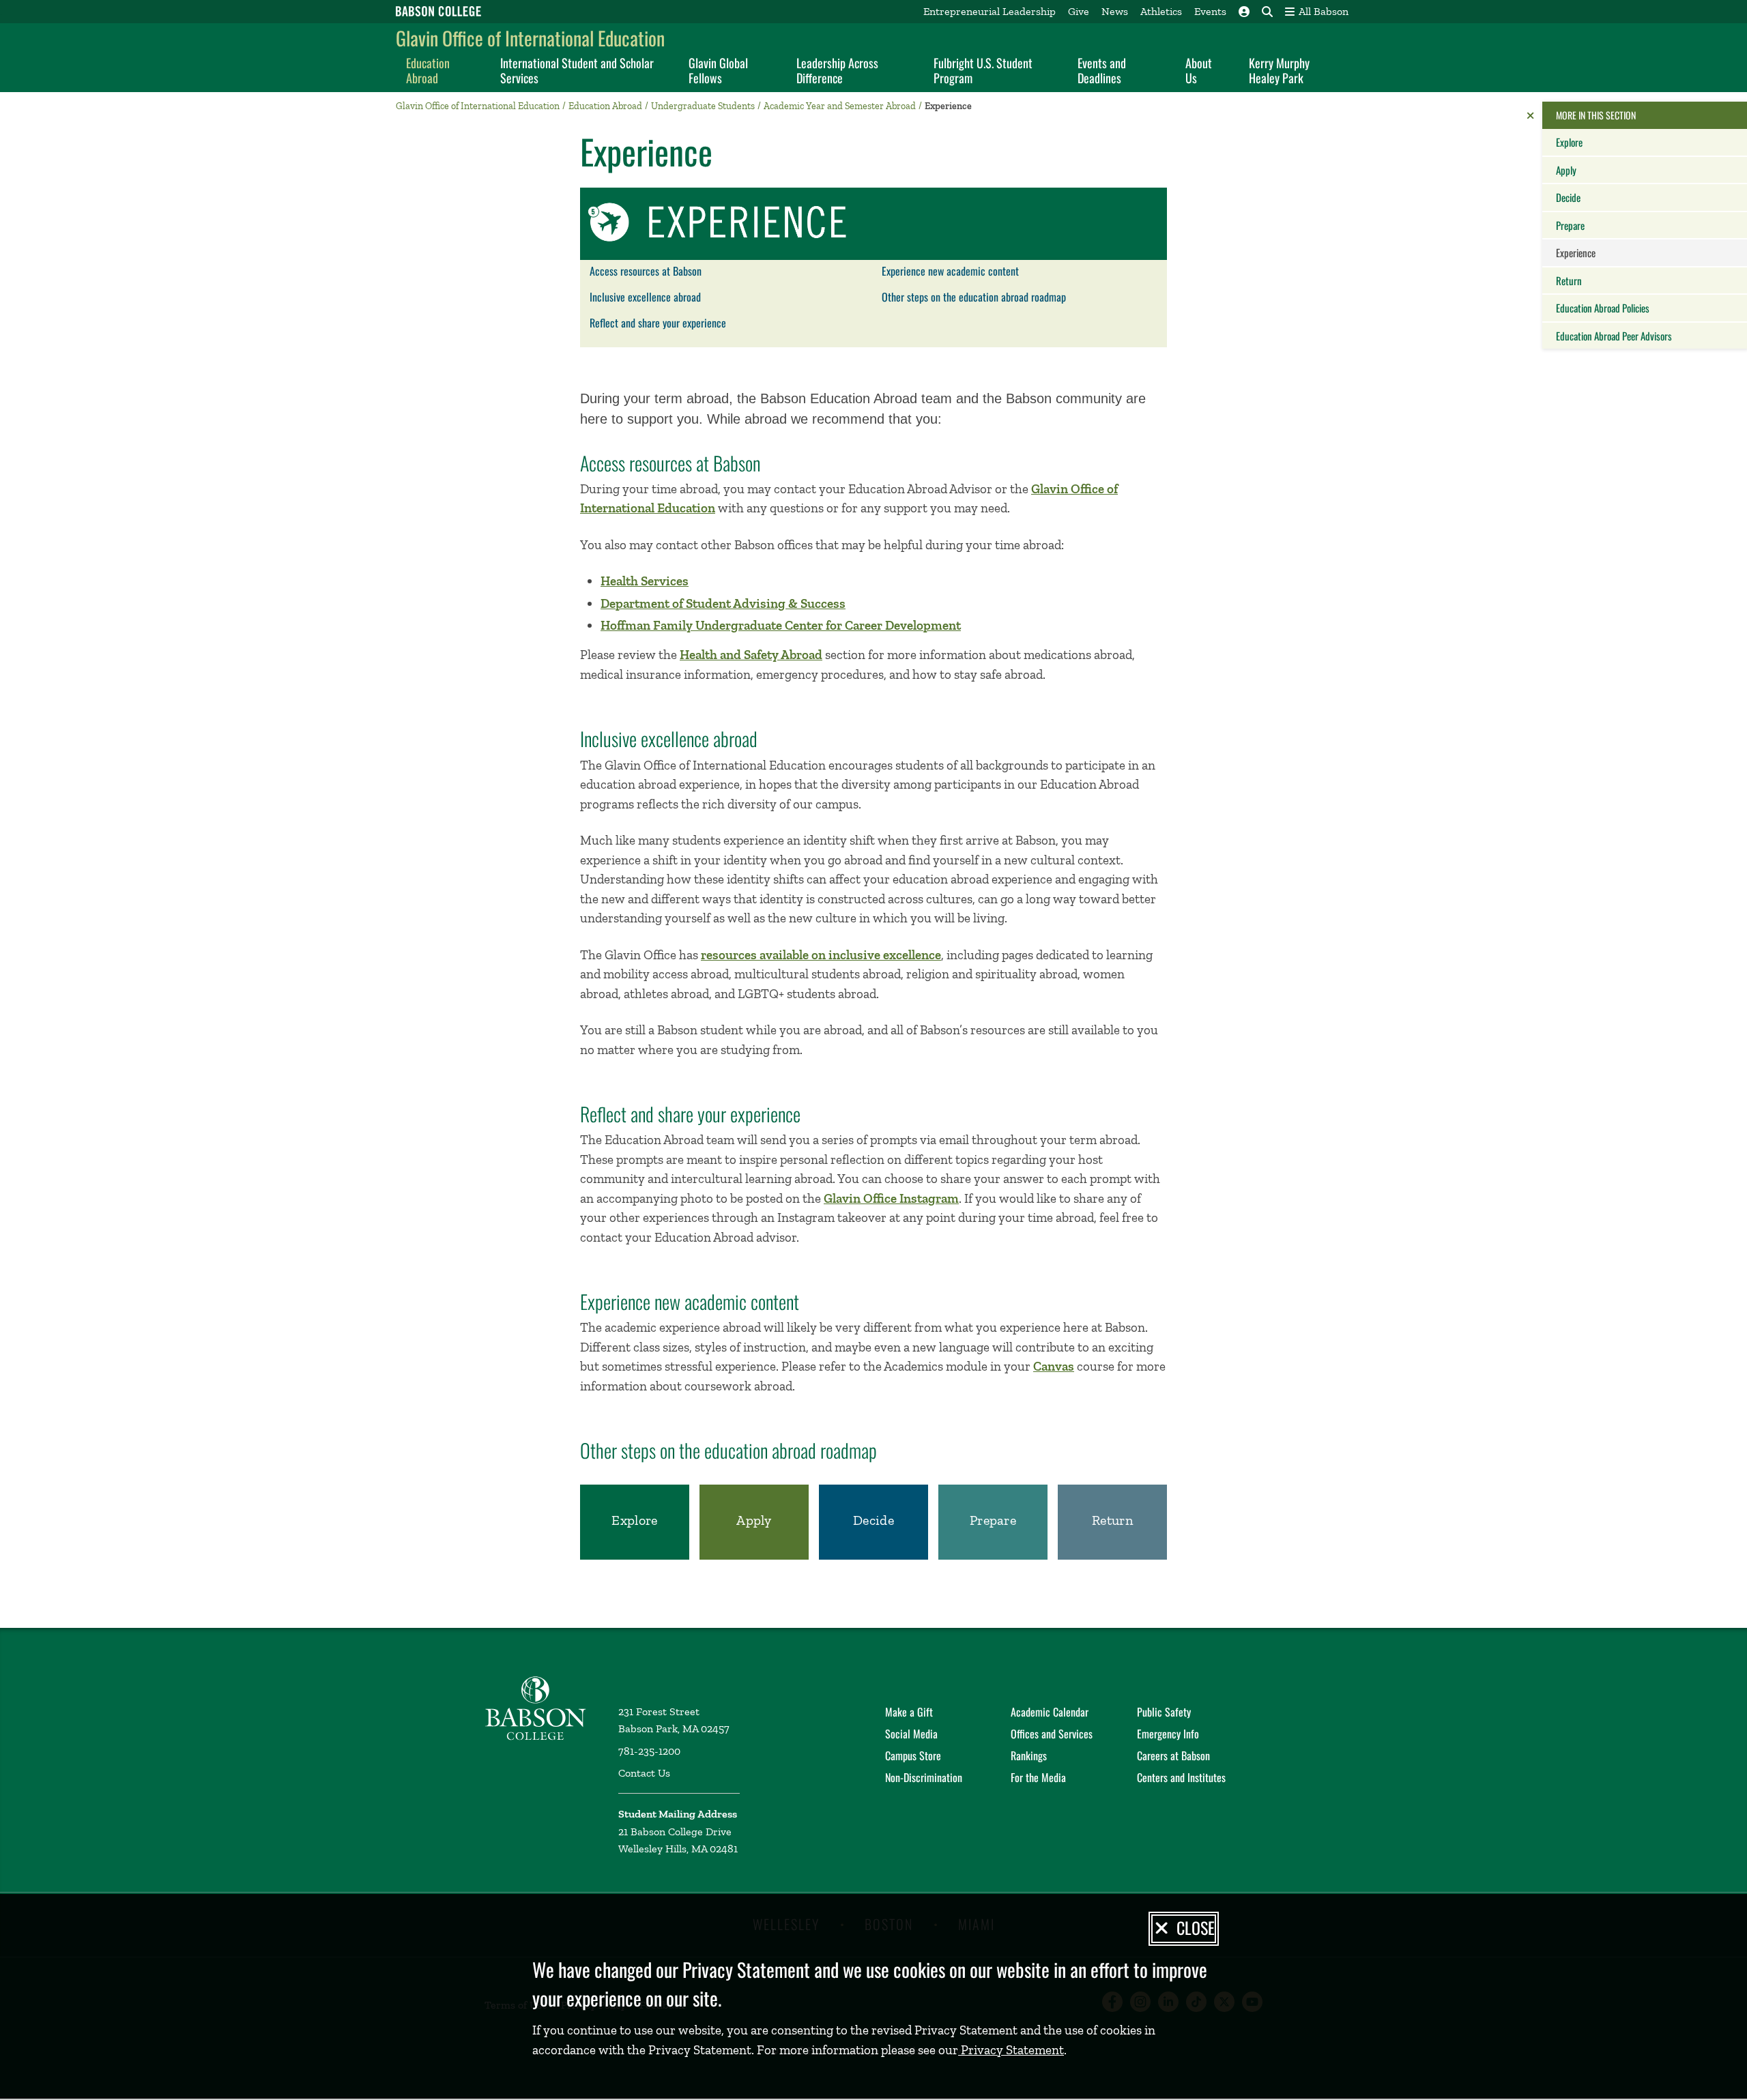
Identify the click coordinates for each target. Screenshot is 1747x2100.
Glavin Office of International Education (530, 38)
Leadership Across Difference (837, 70)
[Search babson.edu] (1267, 12)
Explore (1569, 142)
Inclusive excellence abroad (645, 297)
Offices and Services (1052, 1734)
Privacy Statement (1011, 2050)
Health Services (645, 581)
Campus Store (913, 1755)
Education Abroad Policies (1603, 308)
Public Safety (1164, 1712)
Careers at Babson (1173, 1755)
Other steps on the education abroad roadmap (974, 297)
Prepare (1570, 225)
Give (1079, 11)
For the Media (1038, 1777)
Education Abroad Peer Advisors (1614, 336)
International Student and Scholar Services (577, 70)
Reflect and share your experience (658, 323)
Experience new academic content (950, 271)
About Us (1199, 70)
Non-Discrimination (924, 1777)
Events (1210, 11)
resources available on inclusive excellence (821, 955)
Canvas (1054, 1366)
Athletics (1161, 11)
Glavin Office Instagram (891, 1198)
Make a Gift (909, 1712)
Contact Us (644, 1773)
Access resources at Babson (646, 271)
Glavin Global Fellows (718, 70)
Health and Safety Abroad (751, 655)
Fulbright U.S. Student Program (983, 70)
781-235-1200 (649, 1751)
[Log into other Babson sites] (1244, 12)
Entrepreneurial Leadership (990, 11)
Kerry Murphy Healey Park (1279, 70)
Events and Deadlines (1102, 70)
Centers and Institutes (1181, 1777)
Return (1569, 280)
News (1115, 11)
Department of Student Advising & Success (723, 603)
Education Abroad (428, 70)
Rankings (1029, 1755)
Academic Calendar (1050, 1712)
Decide (1568, 197)
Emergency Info (1168, 1734)
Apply (1566, 170)
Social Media (911, 1734)
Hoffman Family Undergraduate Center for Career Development (781, 625)
